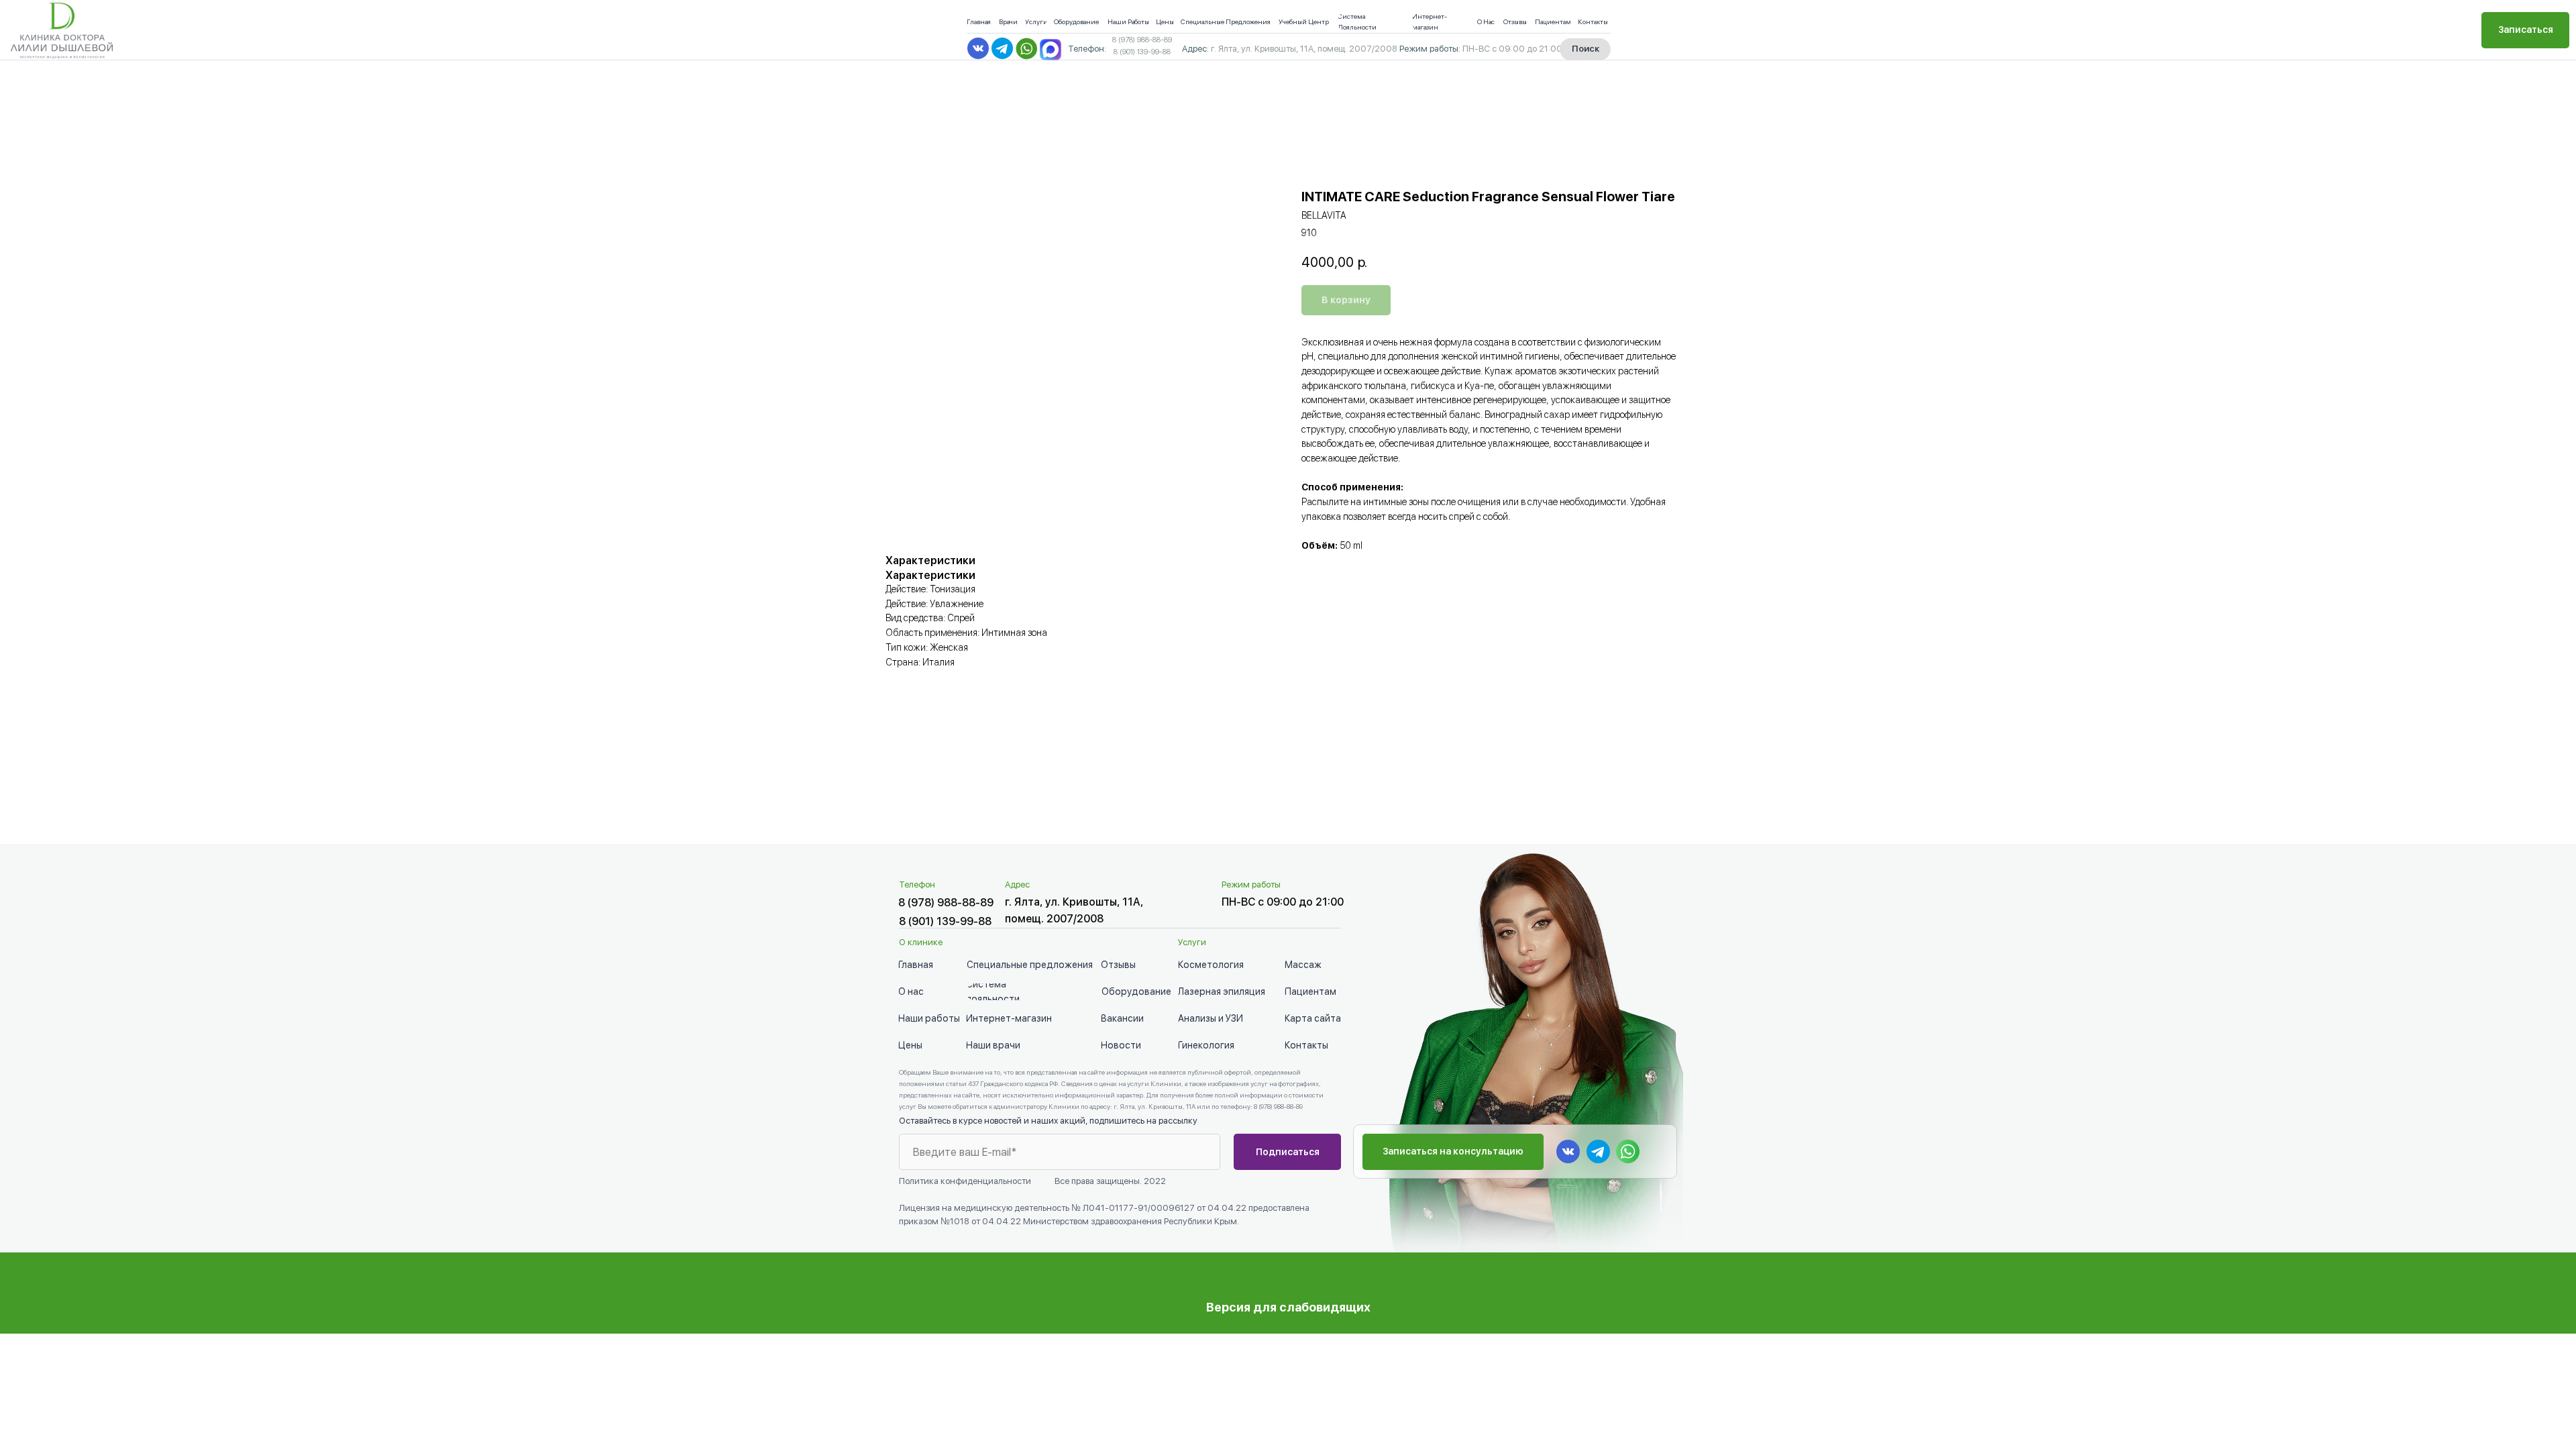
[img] (1051, 50)
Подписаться (1288, 1152)
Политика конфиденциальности (965, 1181)
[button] (2525, 30)
